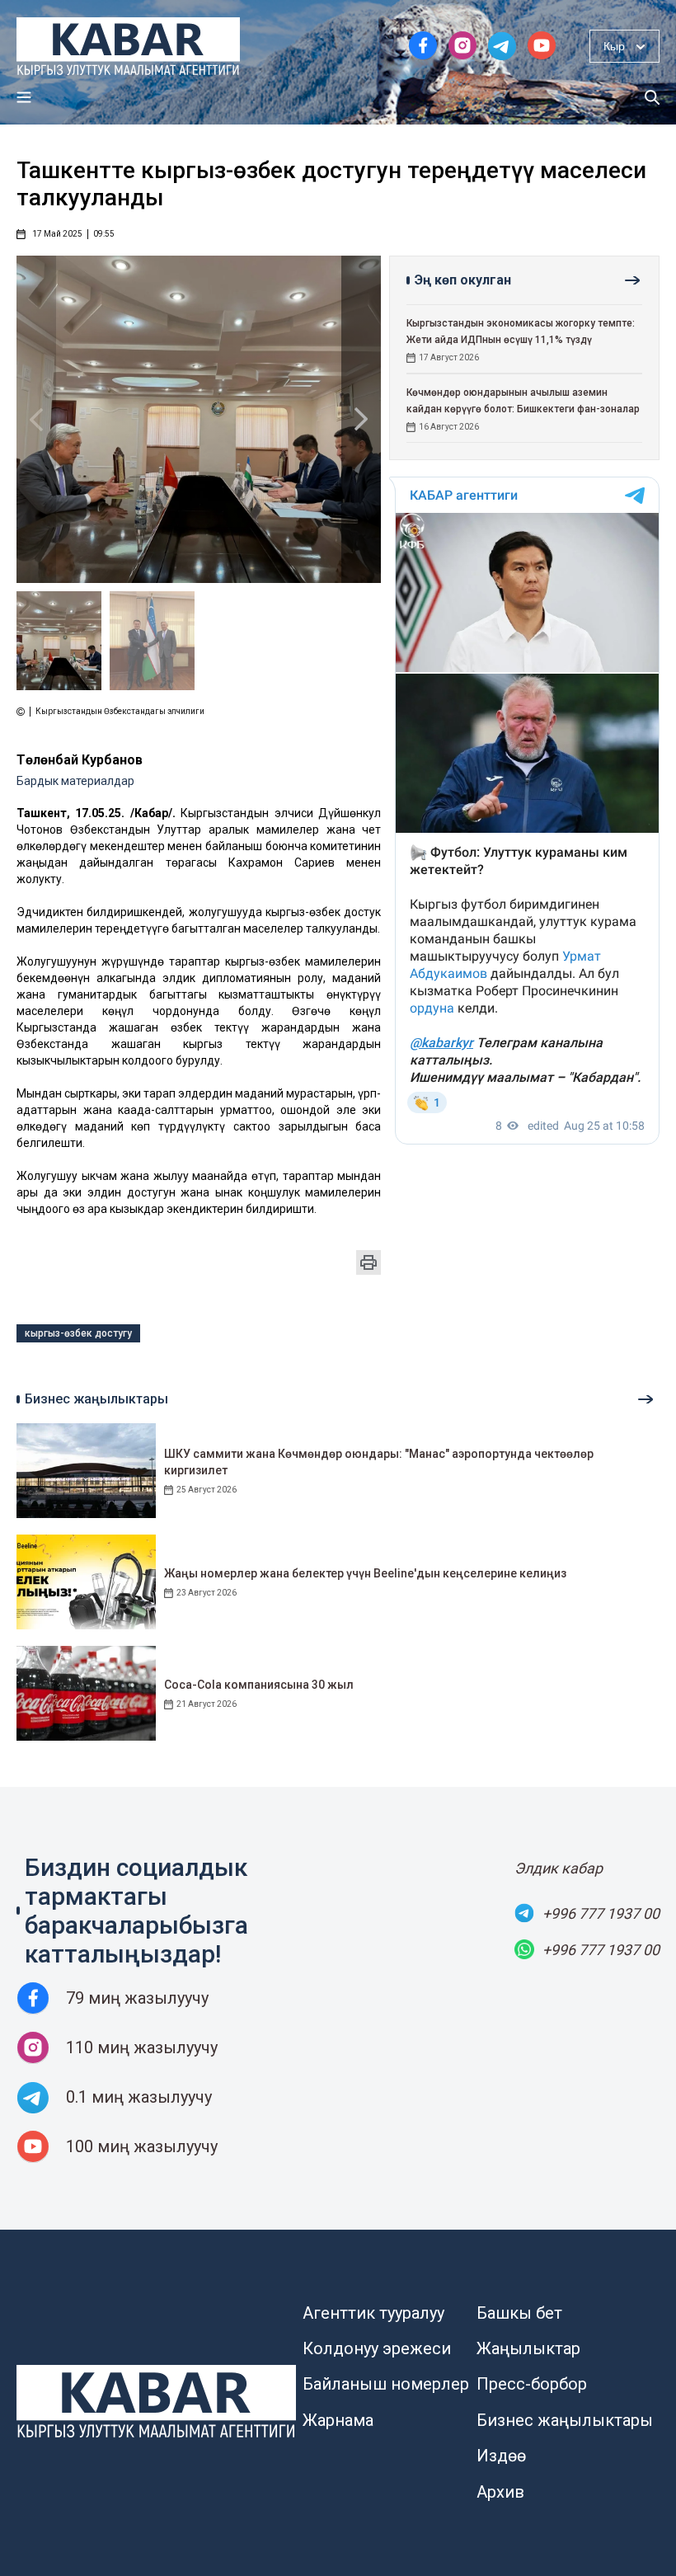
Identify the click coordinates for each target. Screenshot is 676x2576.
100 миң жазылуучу (142, 2146)
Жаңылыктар (528, 2348)
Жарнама (338, 2420)
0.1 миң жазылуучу (139, 2097)
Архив (500, 2492)
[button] (361, 419)
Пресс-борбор (532, 2384)
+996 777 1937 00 (601, 1913)
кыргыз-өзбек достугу (78, 1333)
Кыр (614, 46)
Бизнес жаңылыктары (565, 2420)
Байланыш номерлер (386, 2384)
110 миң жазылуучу (142, 2047)
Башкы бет (519, 2313)
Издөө (501, 2456)
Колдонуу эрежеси (377, 2348)
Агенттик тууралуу (373, 2313)
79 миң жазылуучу (137, 1998)
